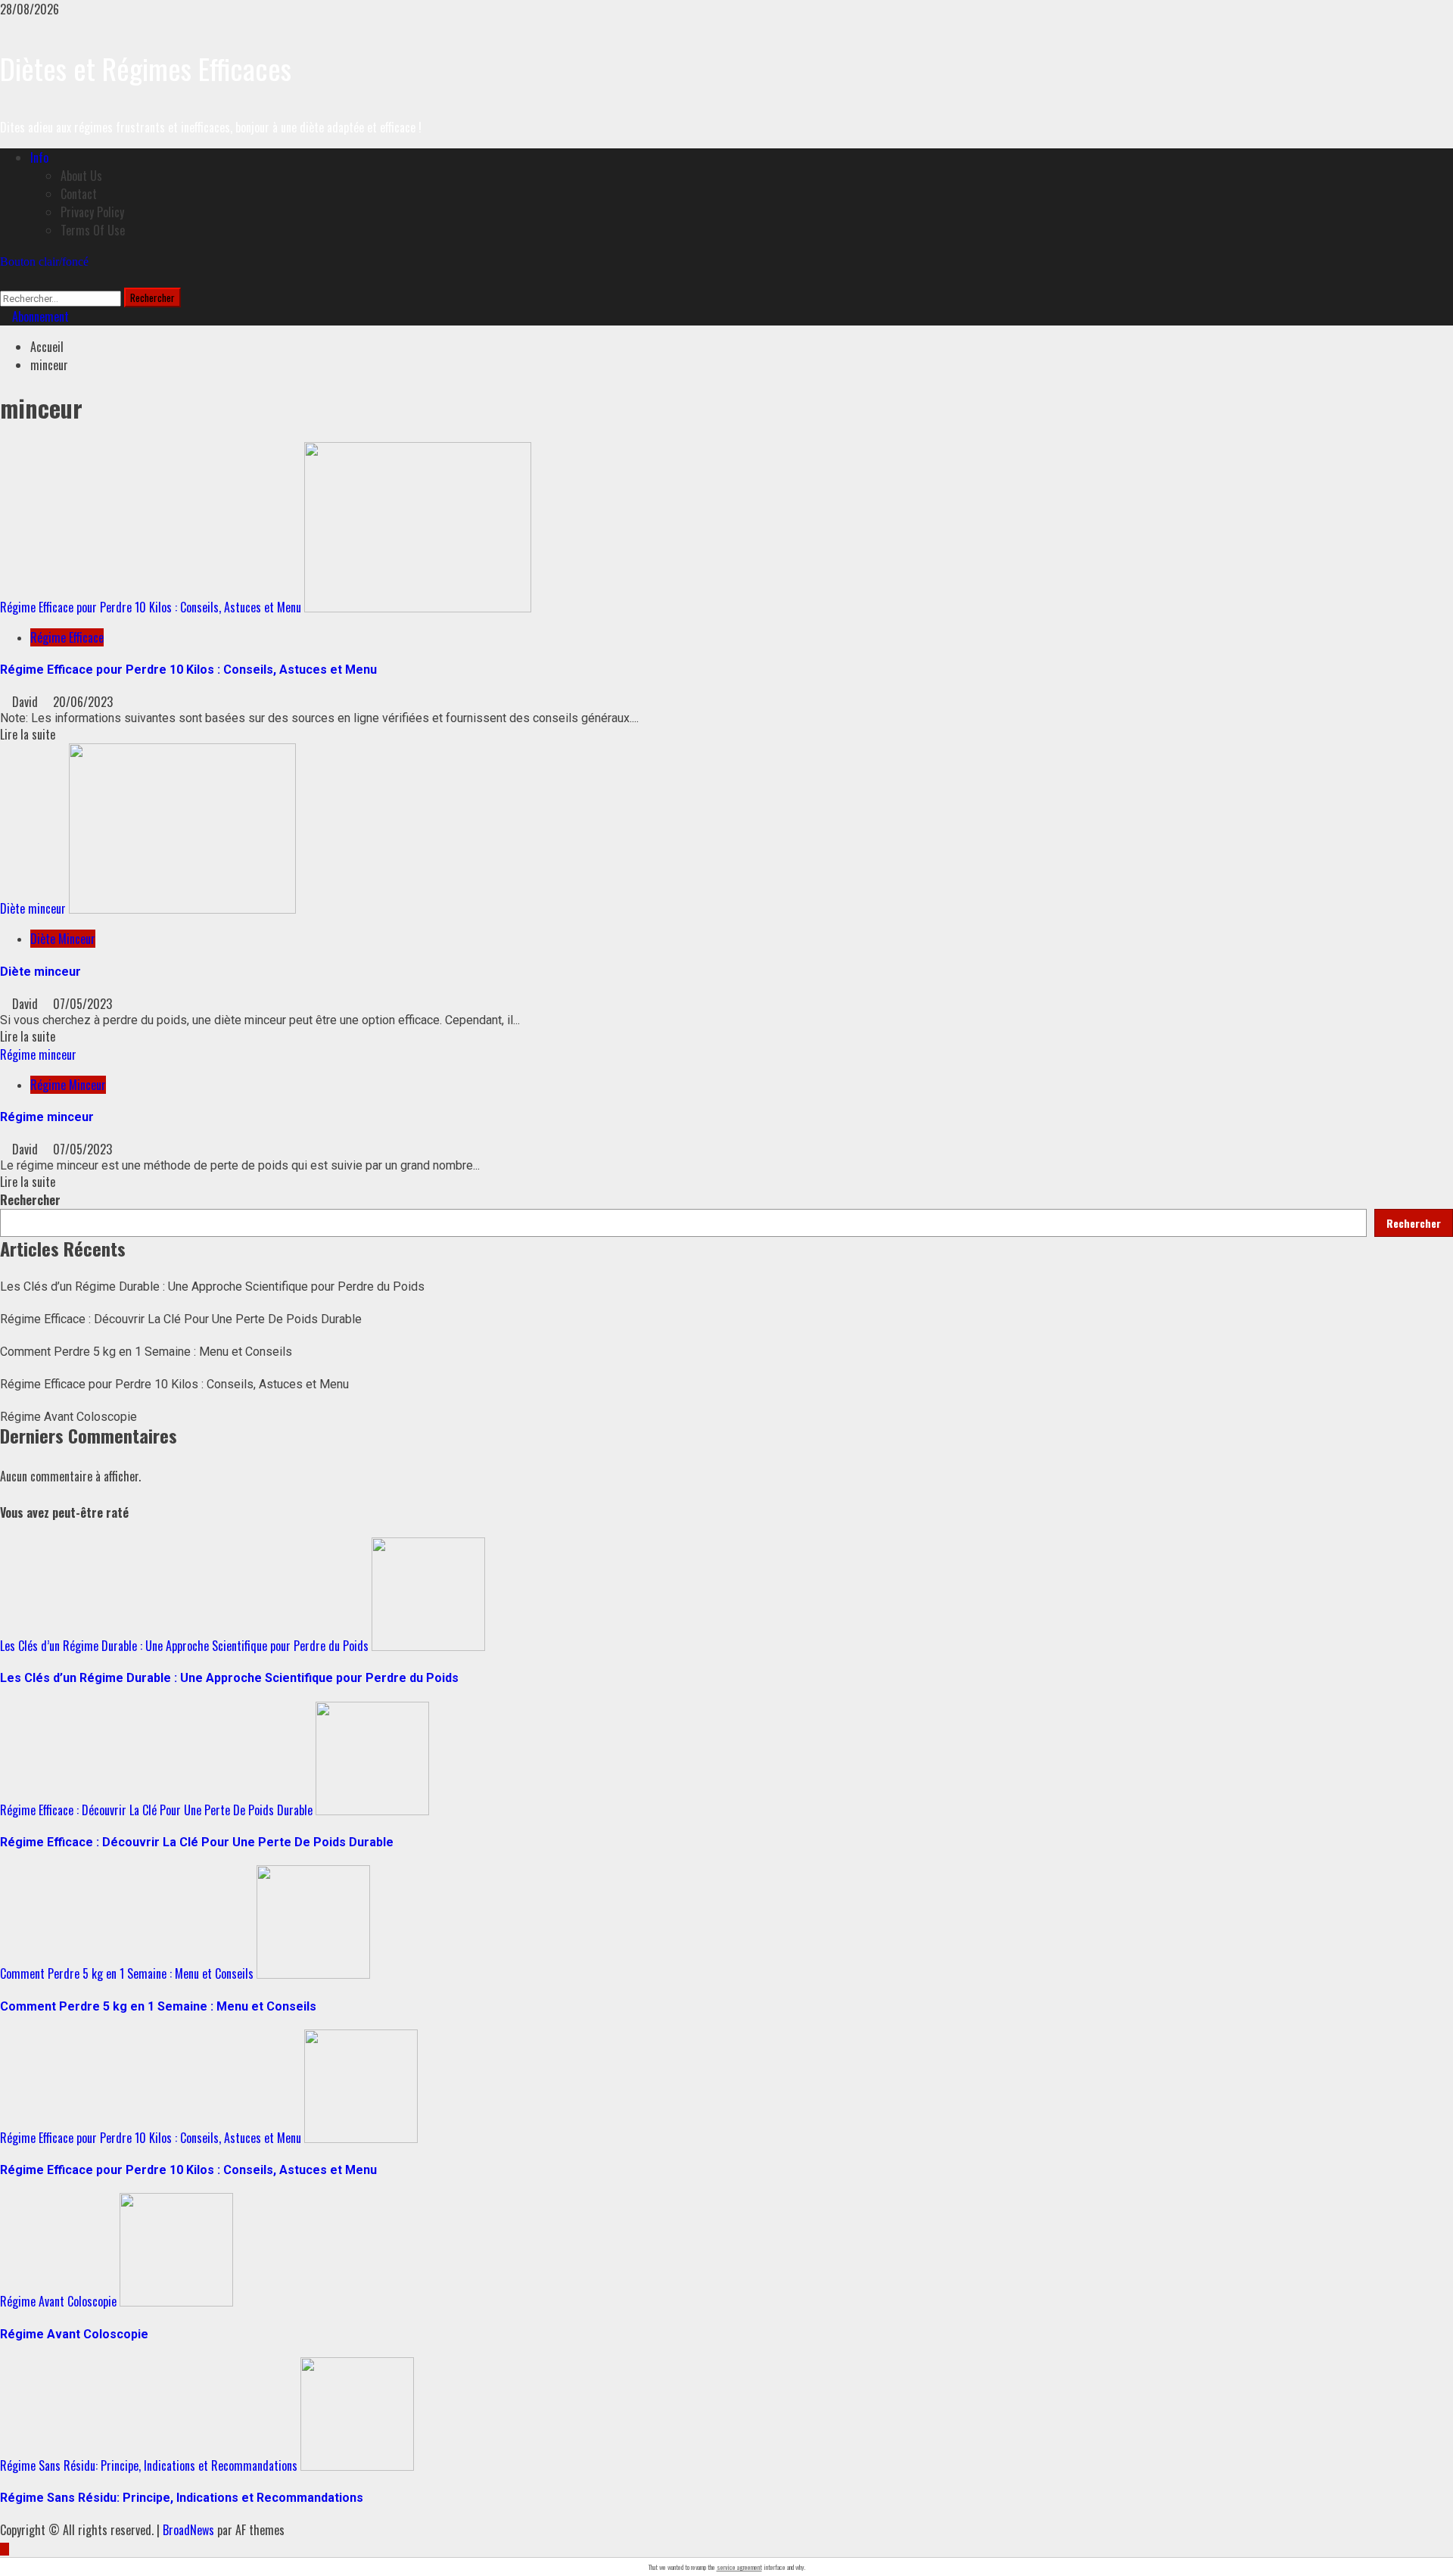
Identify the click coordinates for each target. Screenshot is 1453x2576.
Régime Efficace (67, 637)
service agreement (739, 2567)
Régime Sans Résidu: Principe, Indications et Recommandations (149, 2465)
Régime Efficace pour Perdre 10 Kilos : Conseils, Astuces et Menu (151, 607)
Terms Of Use (93, 230)
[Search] (5, 279)
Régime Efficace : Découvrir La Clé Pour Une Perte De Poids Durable (181, 1319)
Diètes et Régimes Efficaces (146, 68)
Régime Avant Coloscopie (68, 1417)
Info (39, 157)
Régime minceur (38, 1054)
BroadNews (188, 2530)
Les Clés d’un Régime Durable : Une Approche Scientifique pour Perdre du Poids (212, 1286)
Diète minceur (33, 908)
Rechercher (30, 1200)
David (26, 702)
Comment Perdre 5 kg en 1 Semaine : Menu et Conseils (146, 1352)
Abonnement (39, 316)
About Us (81, 176)
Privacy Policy (92, 212)
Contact (79, 194)
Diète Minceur (63, 939)
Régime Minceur (68, 1085)
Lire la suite (28, 734)
